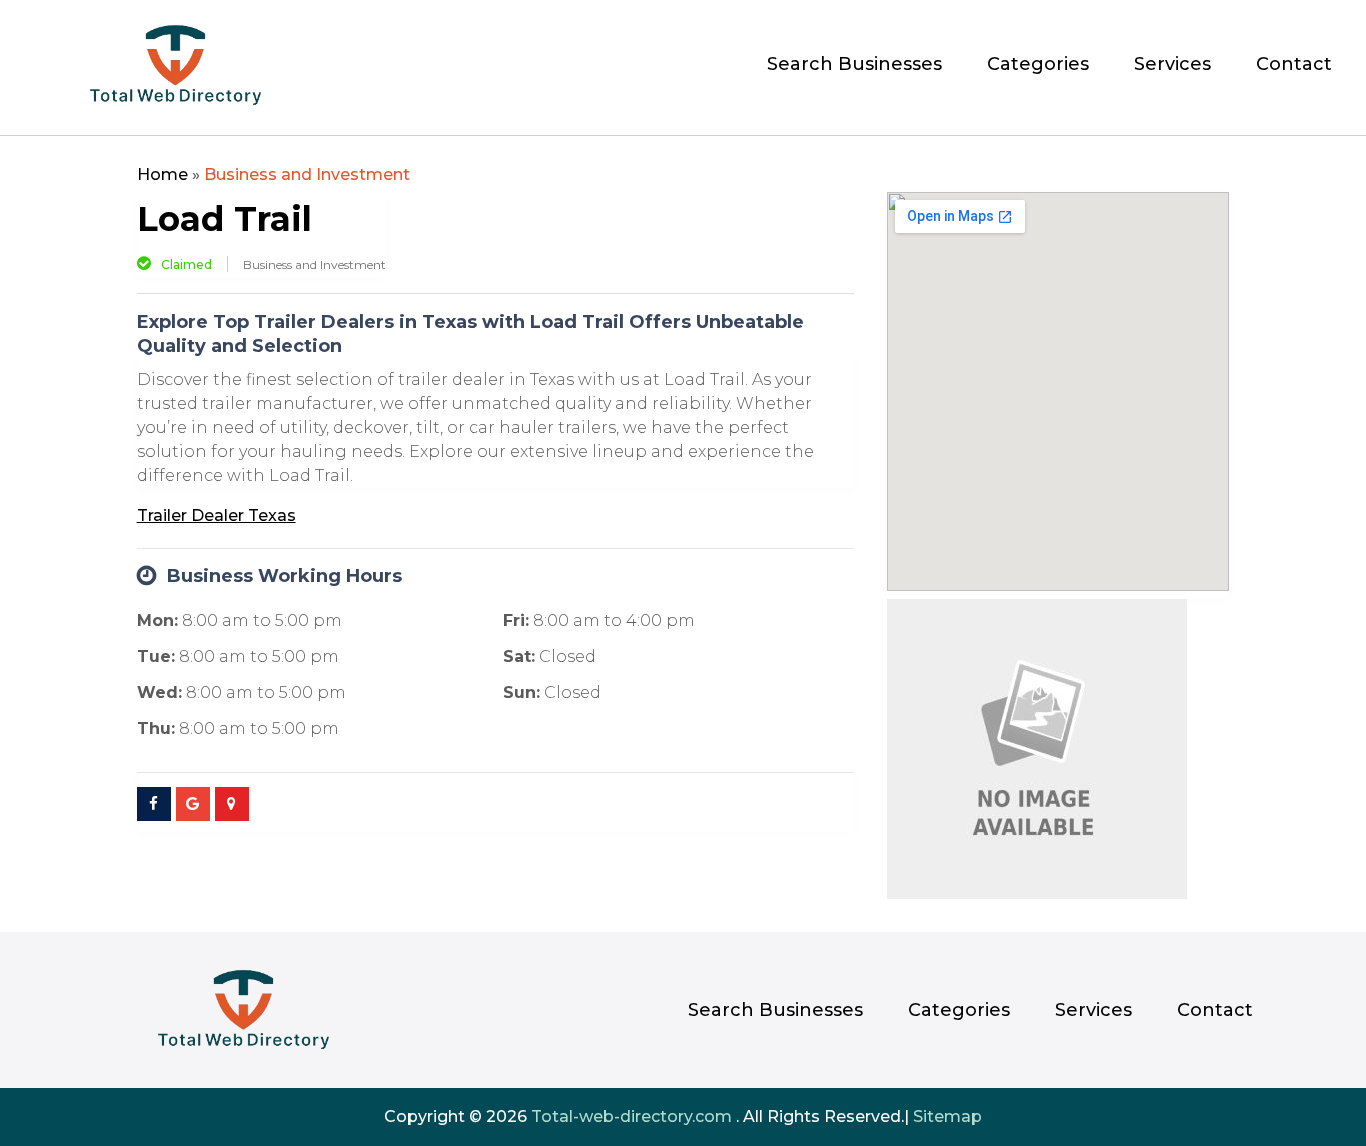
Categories (1038, 66)
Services (1172, 66)
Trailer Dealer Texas (216, 515)
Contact (1294, 66)
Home (162, 174)
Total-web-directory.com (631, 1116)
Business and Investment (307, 174)
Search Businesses (854, 66)
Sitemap (947, 1116)
